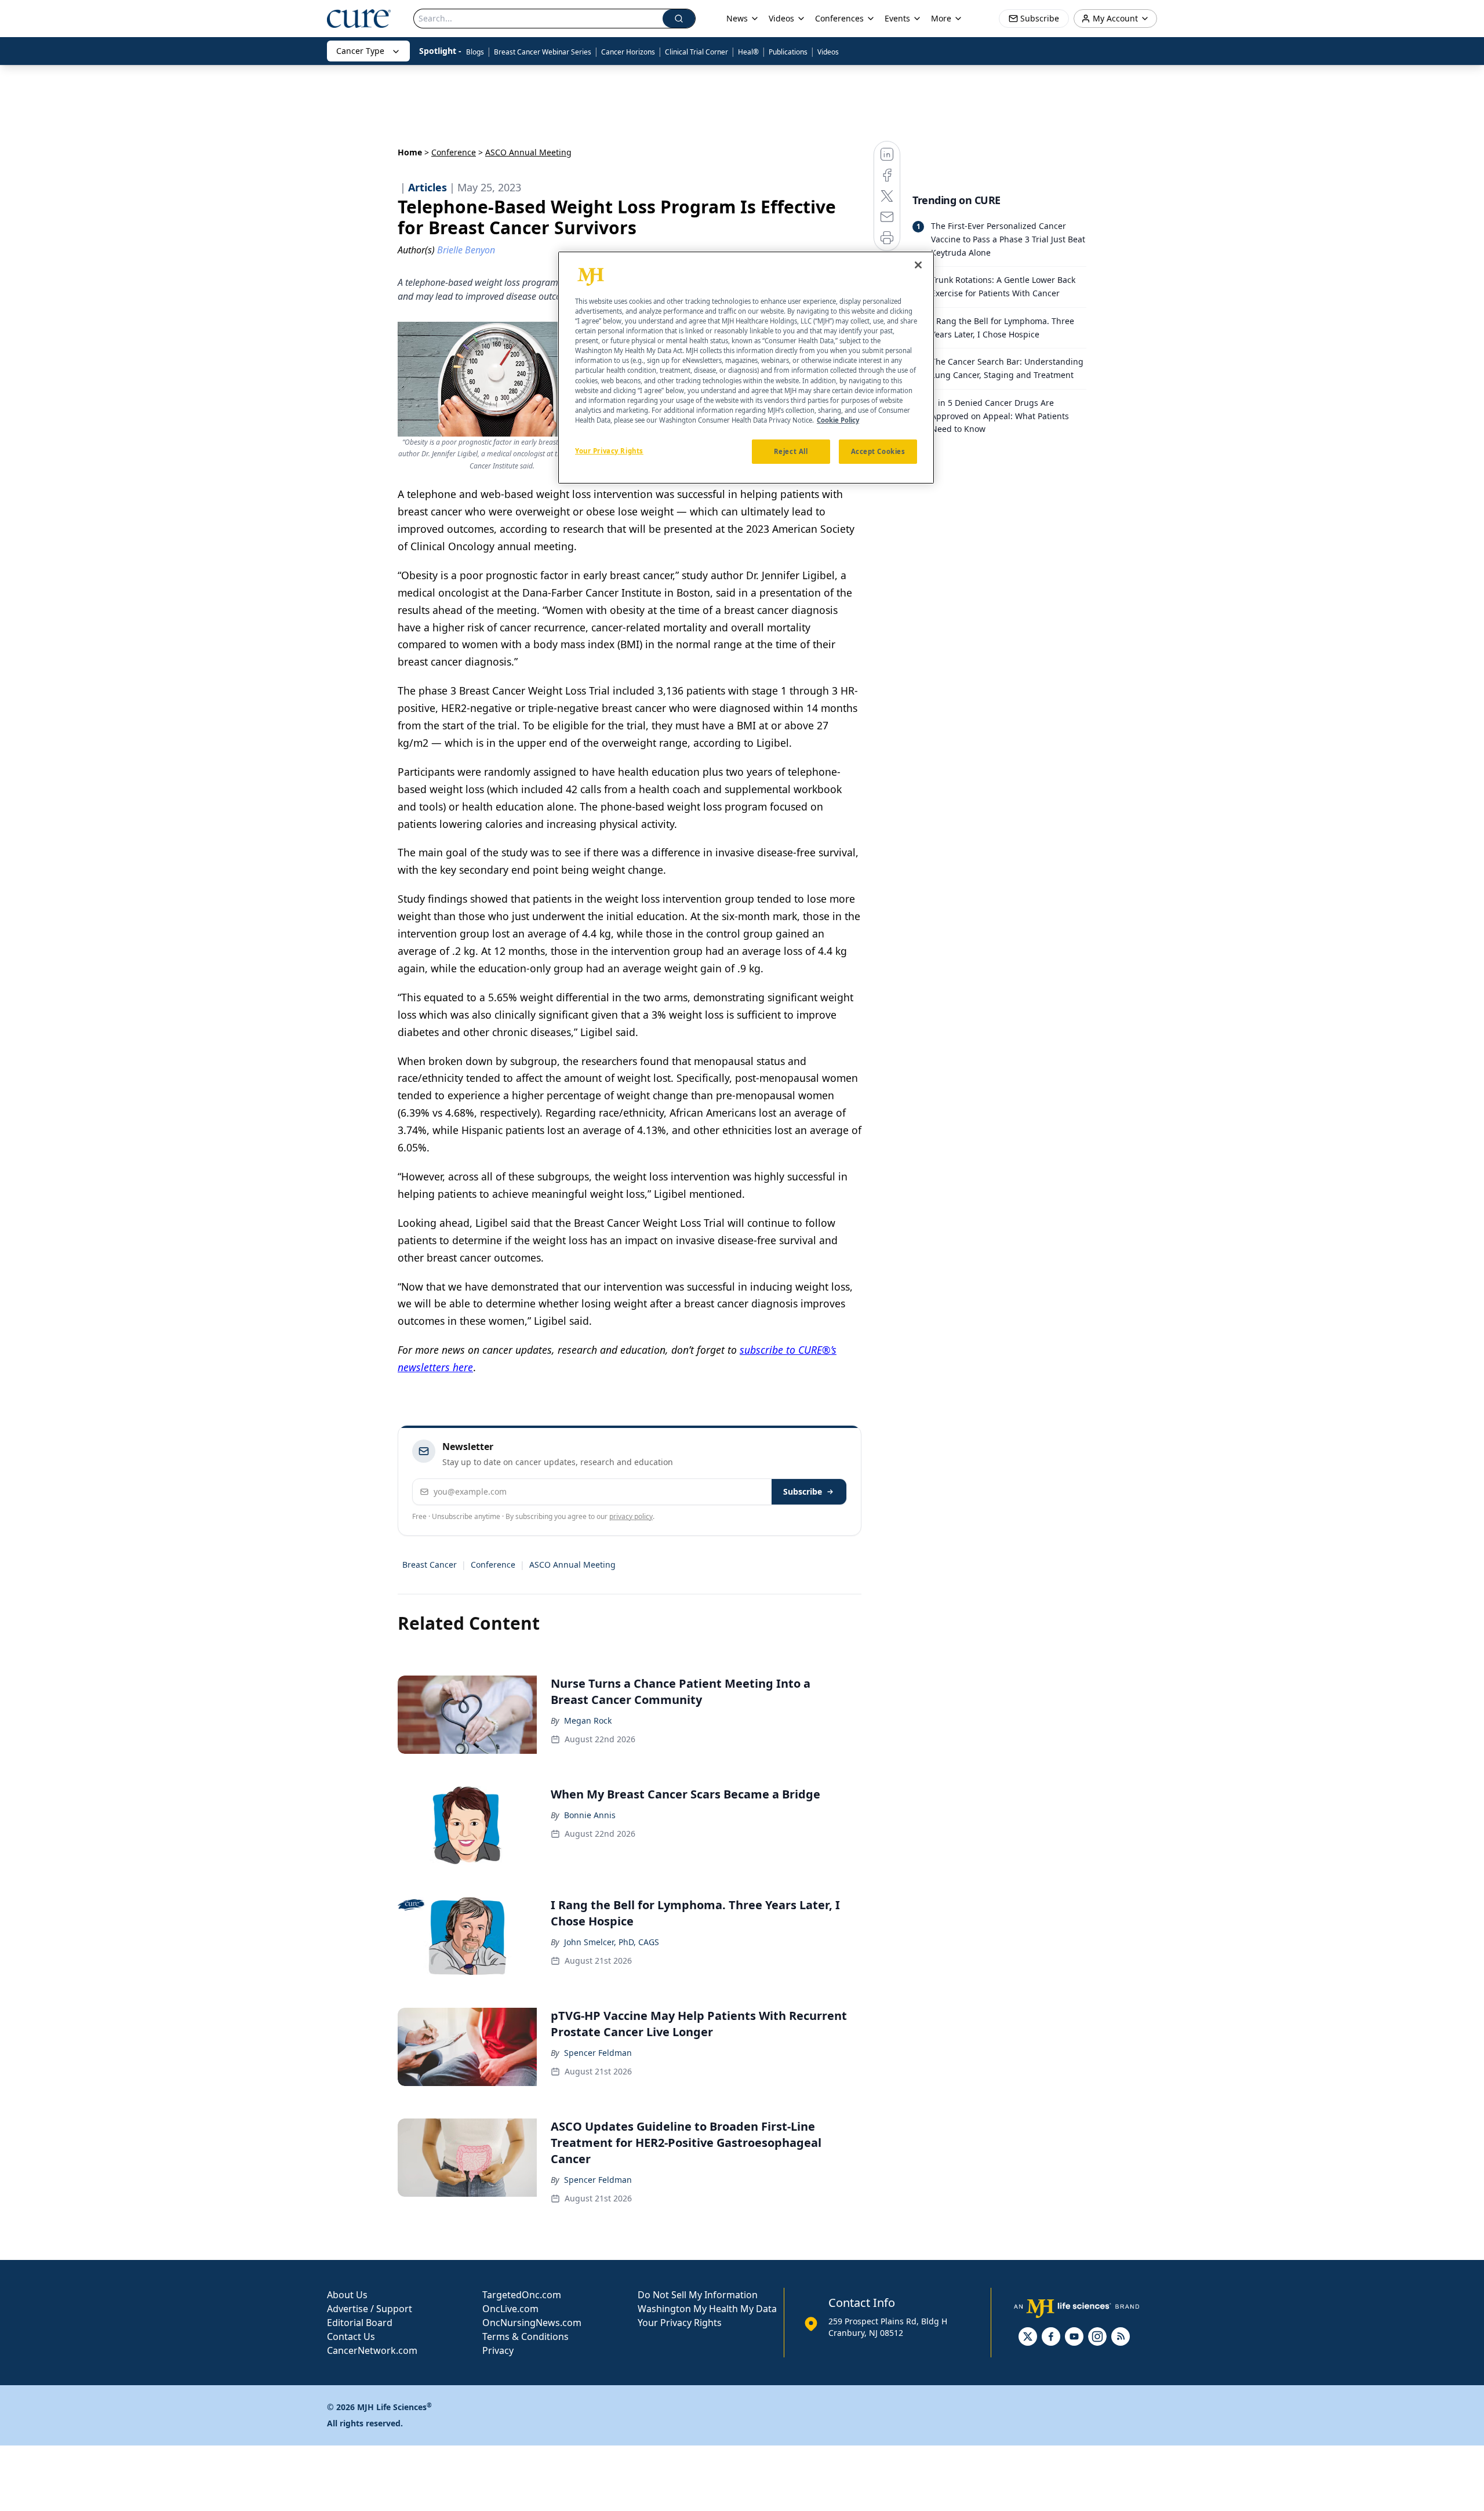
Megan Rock (588, 1720)
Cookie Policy (838, 420)
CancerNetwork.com (372, 2350)
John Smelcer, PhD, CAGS (612, 1942)
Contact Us (351, 2336)
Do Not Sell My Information (698, 2295)
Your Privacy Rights (680, 2323)
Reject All (791, 451)
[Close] (918, 265)
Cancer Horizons (628, 52)
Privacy (498, 2350)
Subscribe (803, 1491)
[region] (746, 368)
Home (410, 152)
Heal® (748, 52)
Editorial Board (360, 2323)
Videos (828, 52)
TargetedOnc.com (522, 2295)
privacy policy (631, 1516)
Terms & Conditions (525, 2336)
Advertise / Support (370, 2309)
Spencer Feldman (598, 2053)
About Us (347, 2295)
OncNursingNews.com (532, 2323)
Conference (454, 152)
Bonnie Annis (590, 1815)
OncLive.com (510, 2309)
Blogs (475, 52)
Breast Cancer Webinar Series (543, 52)
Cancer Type (360, 51)
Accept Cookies (878, 451)
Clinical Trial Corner (696, 52)
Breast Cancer (430, 1565)
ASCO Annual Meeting (572, 1565)
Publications (788, 52)
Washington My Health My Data (707, 2309)
